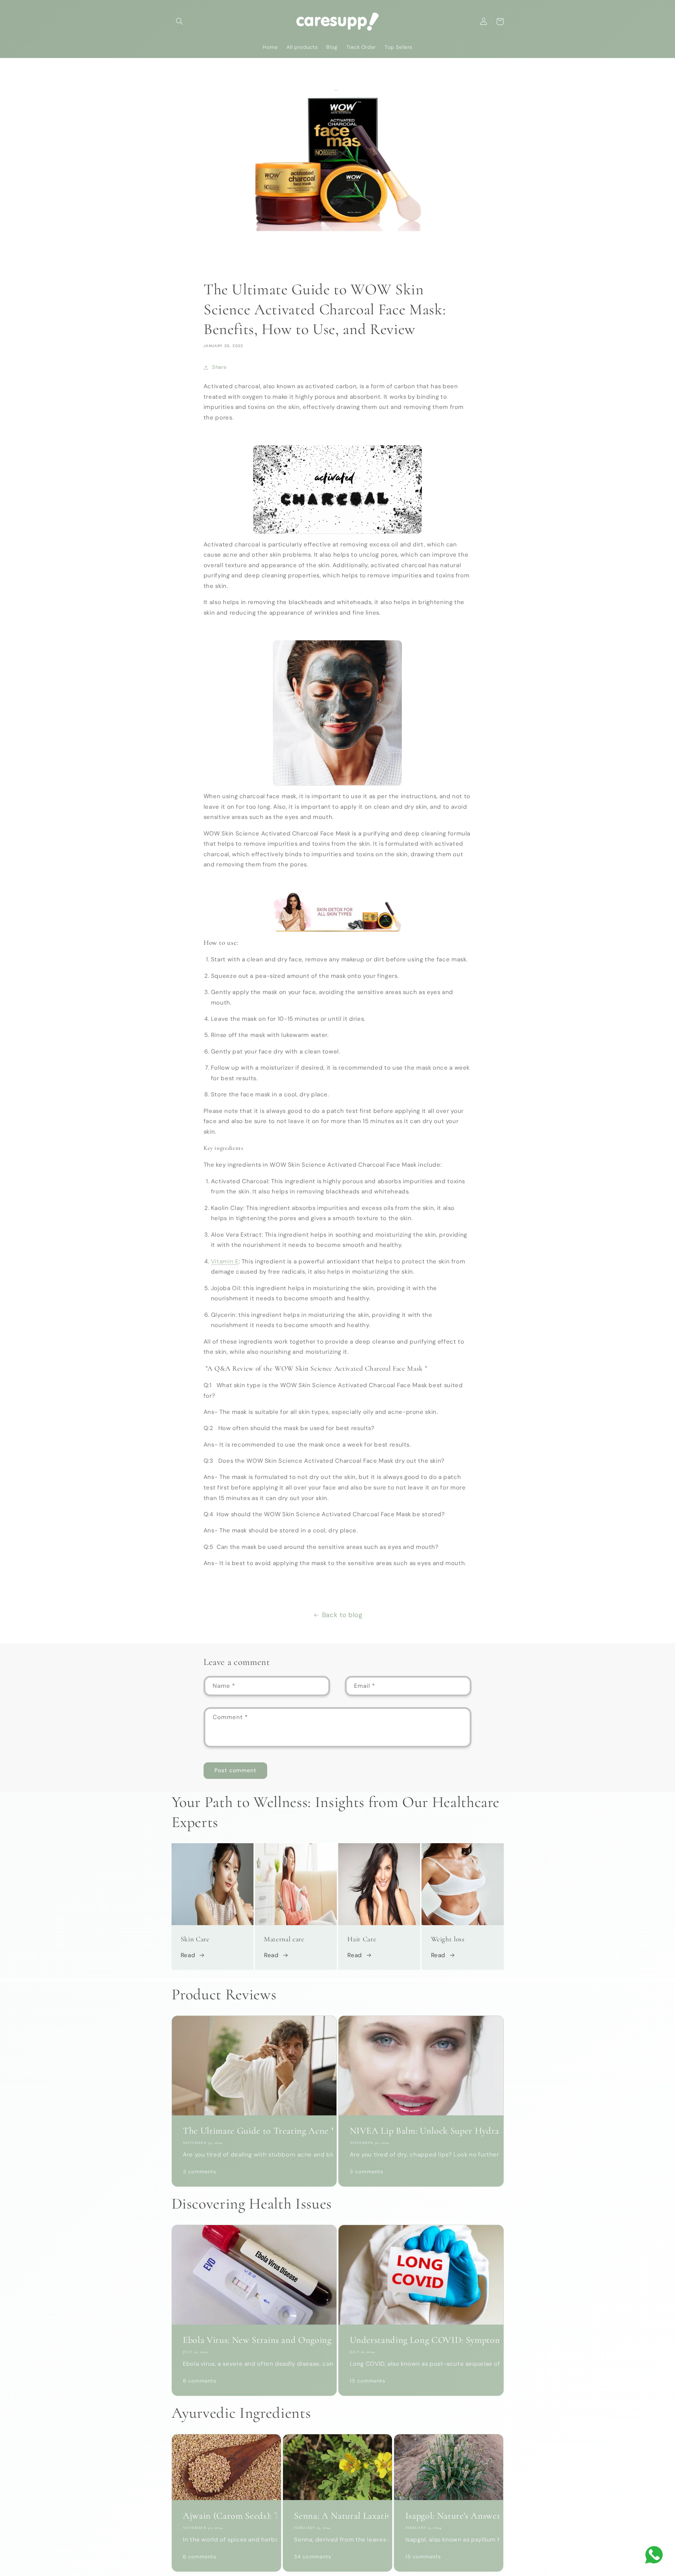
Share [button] (219, 367)
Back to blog (342, 1615)
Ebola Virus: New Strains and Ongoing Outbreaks (254, 2340)
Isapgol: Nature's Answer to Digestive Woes (449, 2516)
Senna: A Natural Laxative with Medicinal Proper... (337, 2516)
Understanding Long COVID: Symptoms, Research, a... (421, 2340)
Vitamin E (225, 1261)
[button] (180, 21)
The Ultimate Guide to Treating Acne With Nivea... (254, 2131)
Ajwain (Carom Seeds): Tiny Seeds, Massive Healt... (226, 2516)
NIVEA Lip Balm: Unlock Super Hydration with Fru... (421, 2131)
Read (188, 1955)
